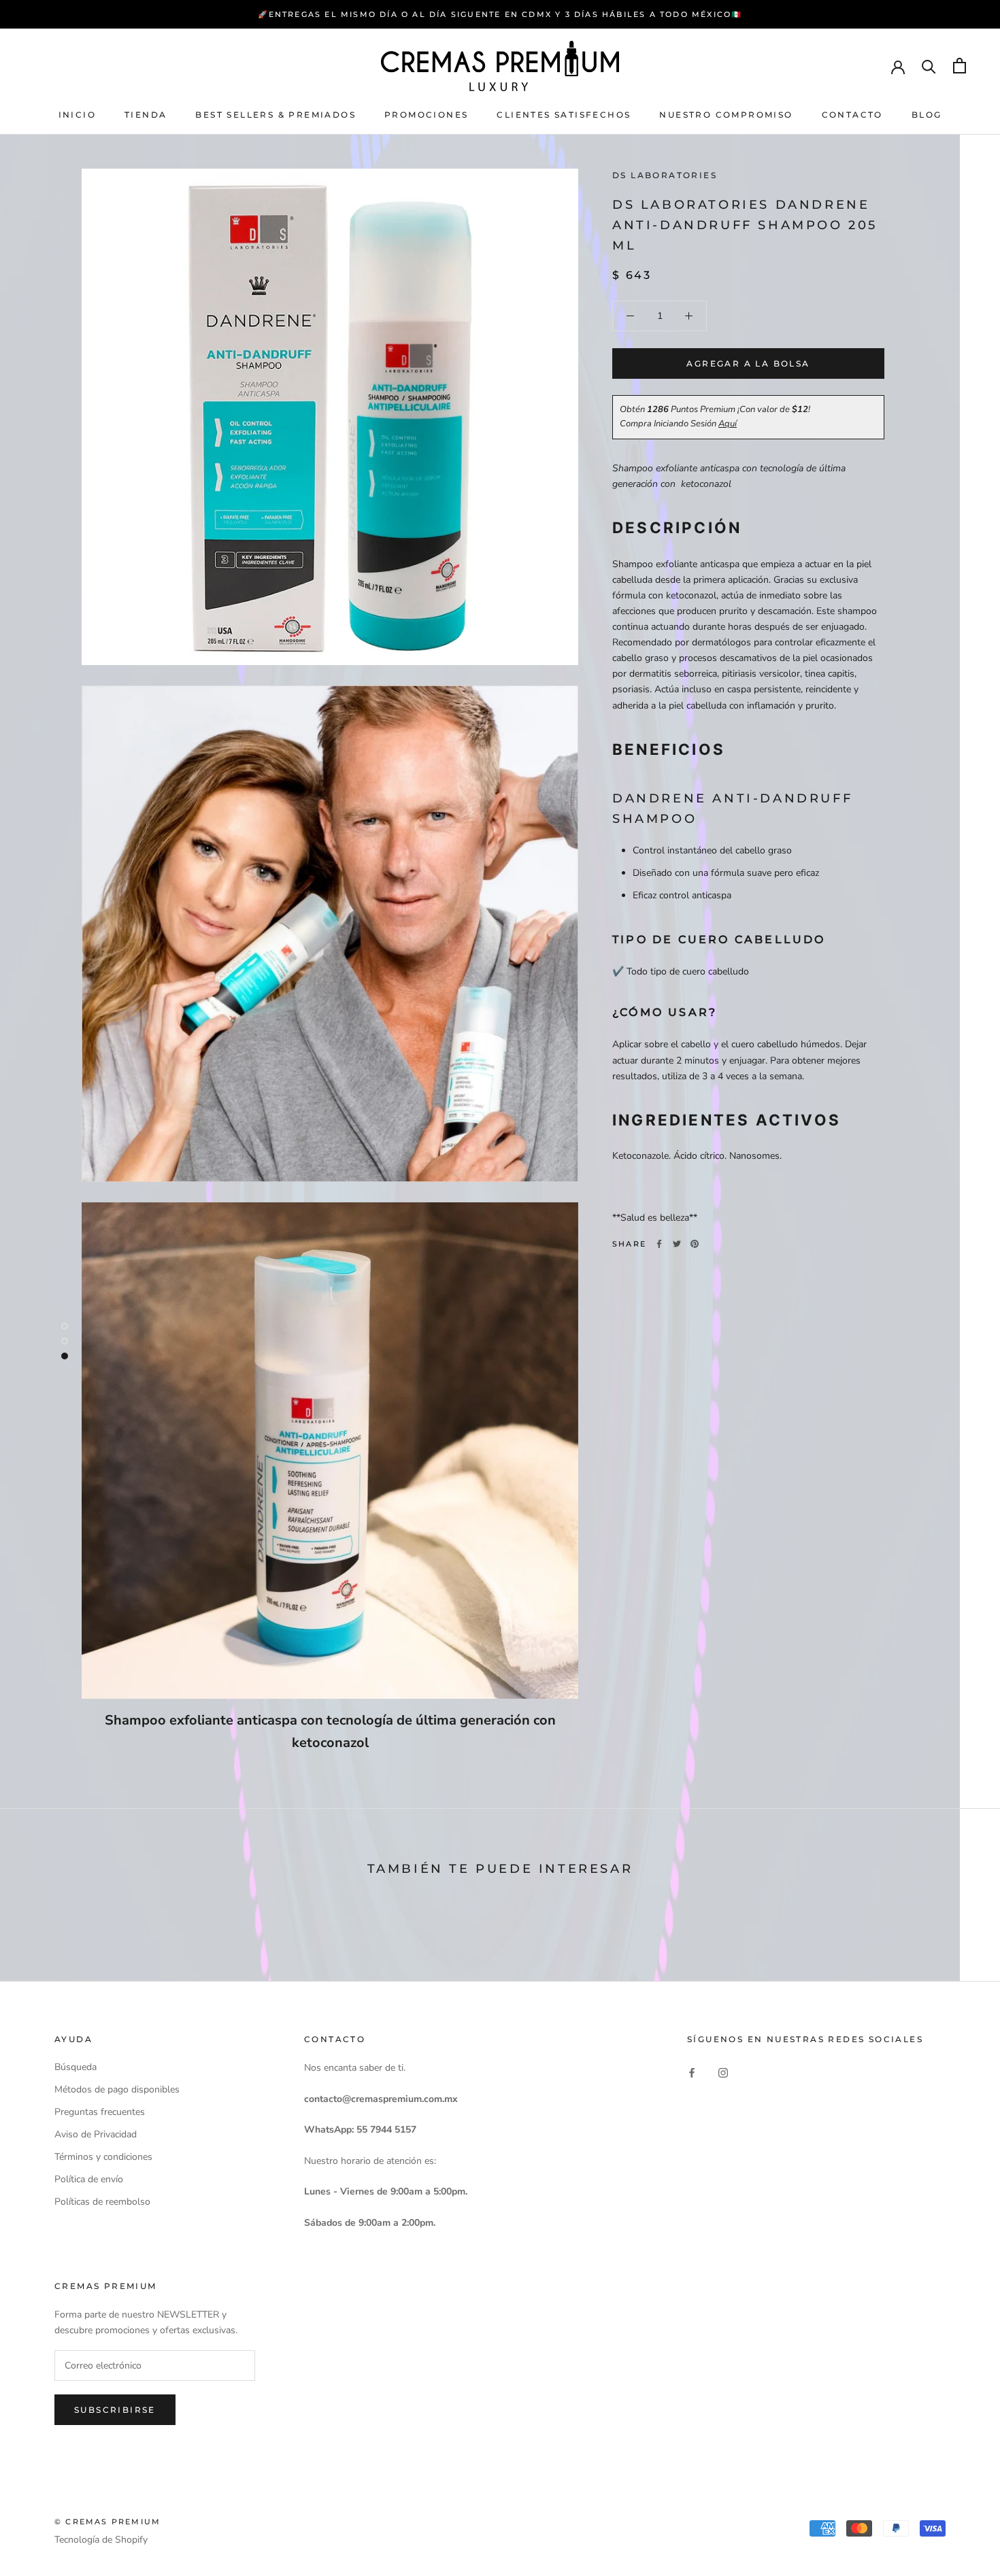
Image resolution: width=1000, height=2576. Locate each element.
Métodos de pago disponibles (117, 2089)
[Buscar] (929, 66)
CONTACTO (852, 115)
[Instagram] (723, 2072)
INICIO (77, 115)
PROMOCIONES (426, 115)
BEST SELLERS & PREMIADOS (276, 115)
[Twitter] (677, 1244)
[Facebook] (659, 1244)
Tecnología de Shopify (101, 2540)
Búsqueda (76, 2067)
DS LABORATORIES (665, 175)
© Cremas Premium (107, 2522)
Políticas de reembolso (102, 2202)
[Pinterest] (695, 1244)
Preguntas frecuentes (100, 2112)
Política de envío (89, 2179)
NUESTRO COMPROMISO (726, 115)
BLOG (927, 115)
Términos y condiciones (103, 2157)
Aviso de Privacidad (96, 2134)
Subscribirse (115, 2410)
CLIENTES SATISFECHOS (564, 115)
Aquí (728, 424)
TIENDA (146, 115)
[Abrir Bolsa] (960, 66)
